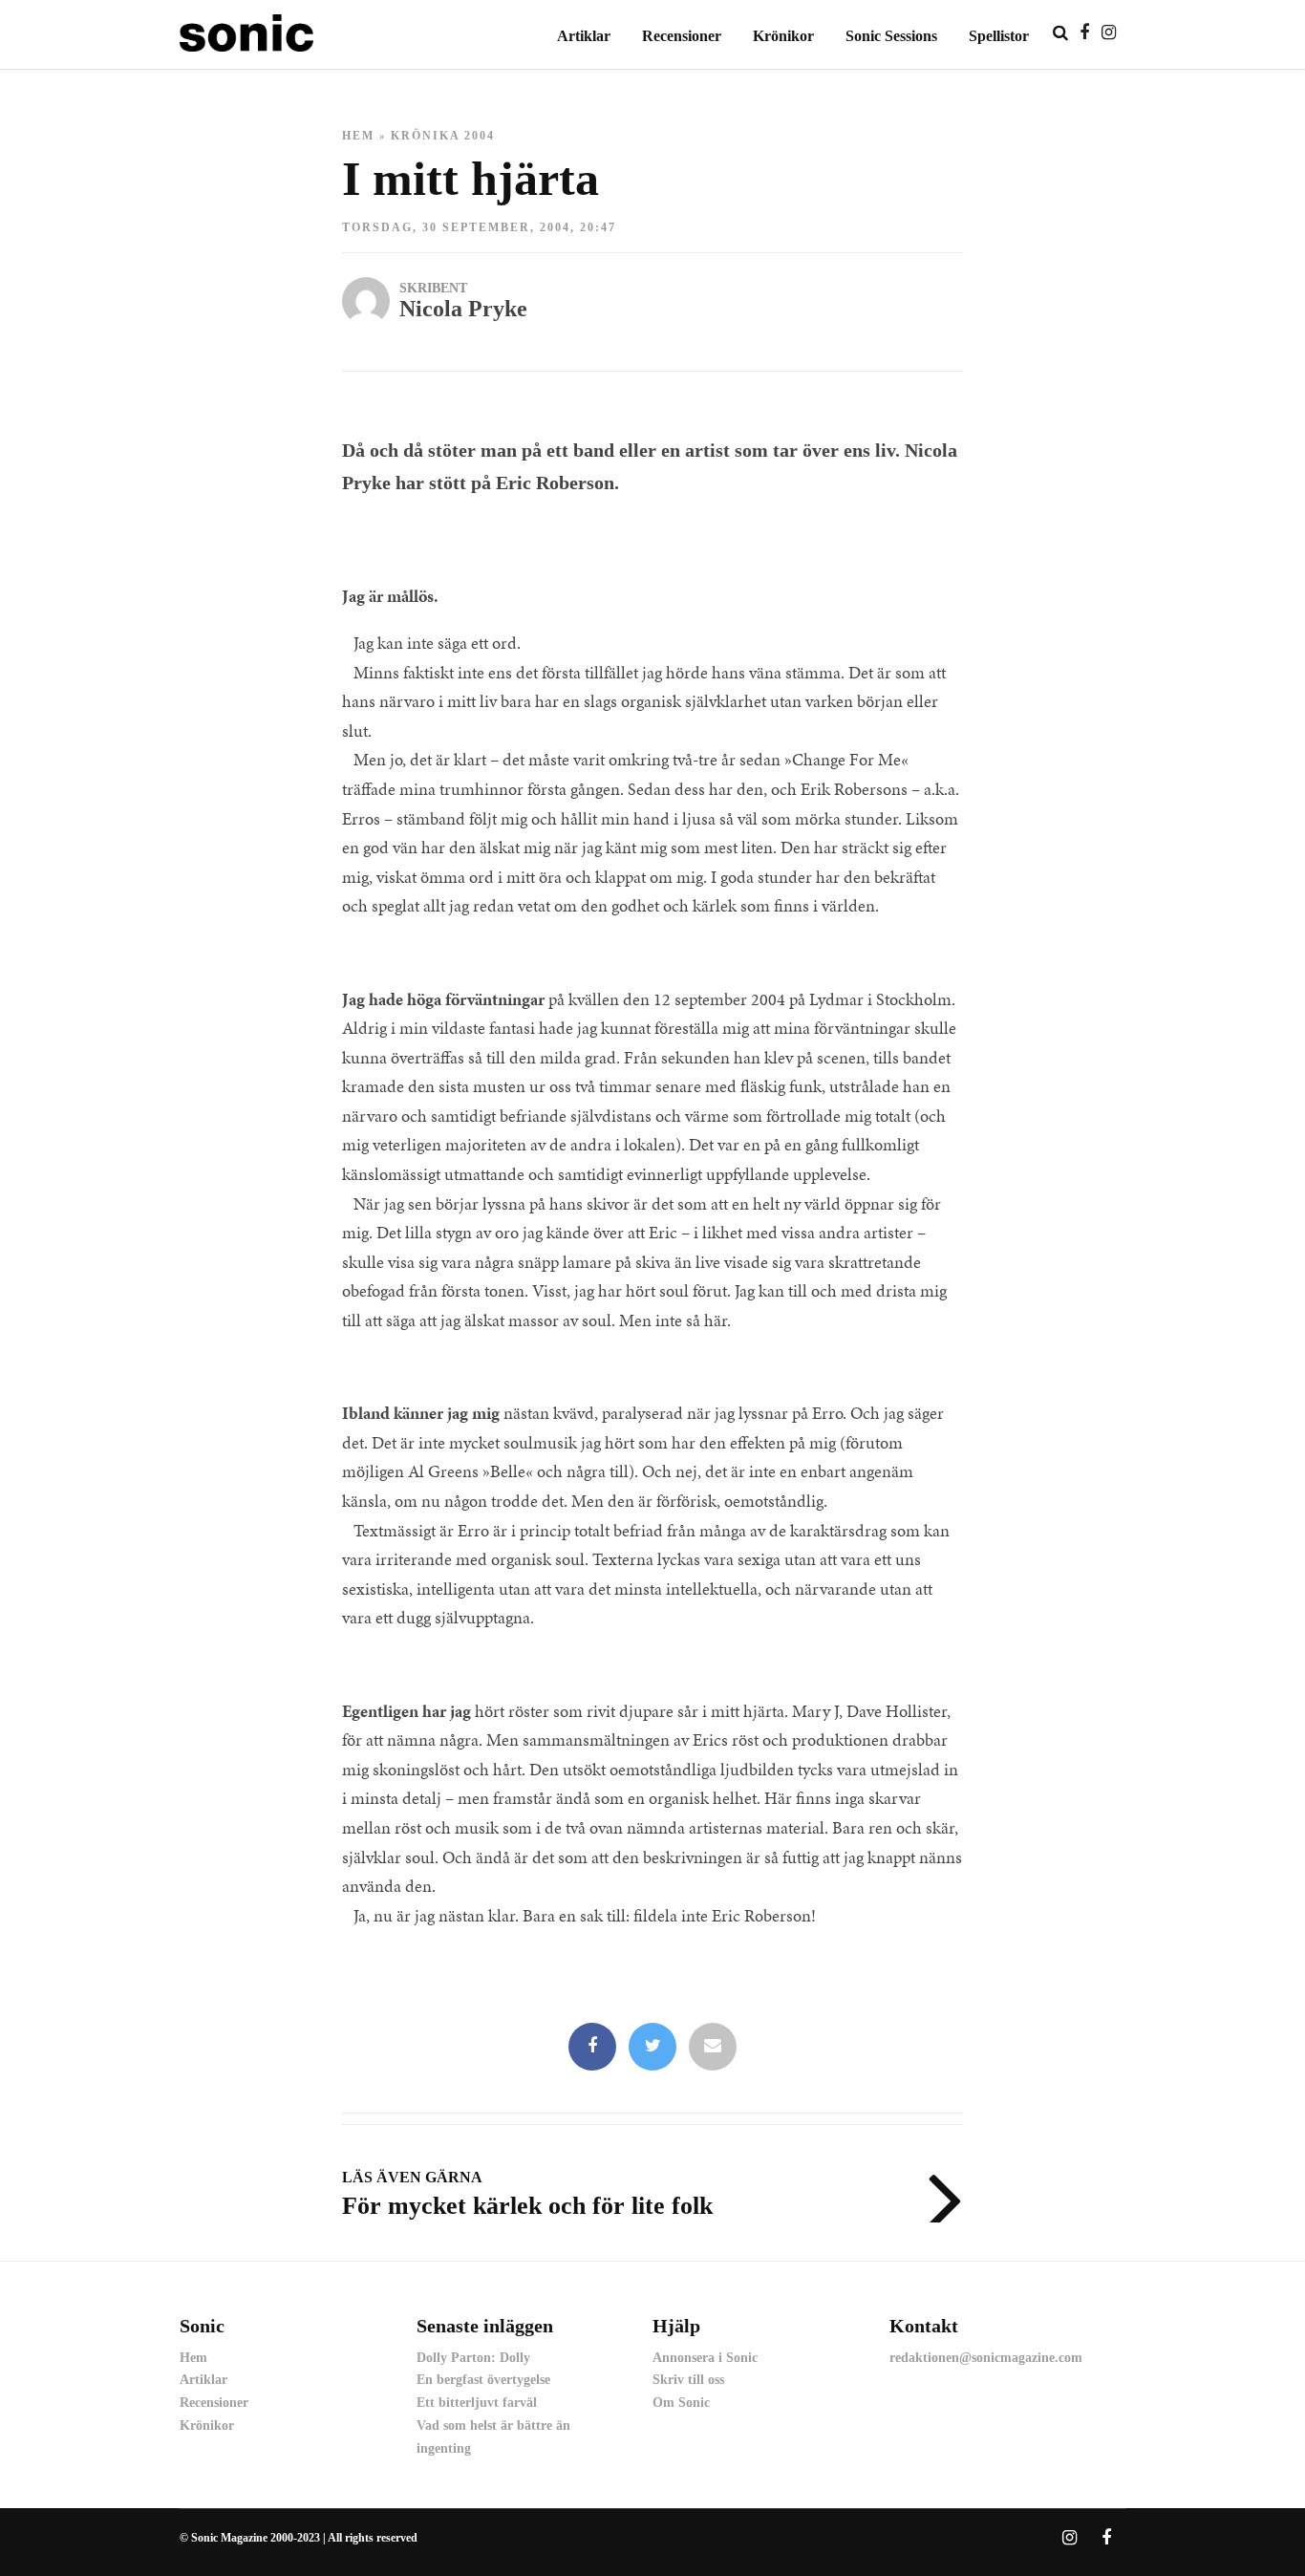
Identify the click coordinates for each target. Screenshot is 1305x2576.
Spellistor (999, 36)
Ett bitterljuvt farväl (477, 2403)
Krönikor (783, 36)
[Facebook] (592, 2047)
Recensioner (682, 36)
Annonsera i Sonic (705, 2358)
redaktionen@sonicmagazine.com (986, 2358)
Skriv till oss (688, 2380)
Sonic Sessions (891, 36)
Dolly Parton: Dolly (473, 2358)
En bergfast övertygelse (483, 2380)
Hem (358, 136)
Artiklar (584, 36)
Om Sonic (681, 2403)
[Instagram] (1109, 32)
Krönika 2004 (443, 136)
